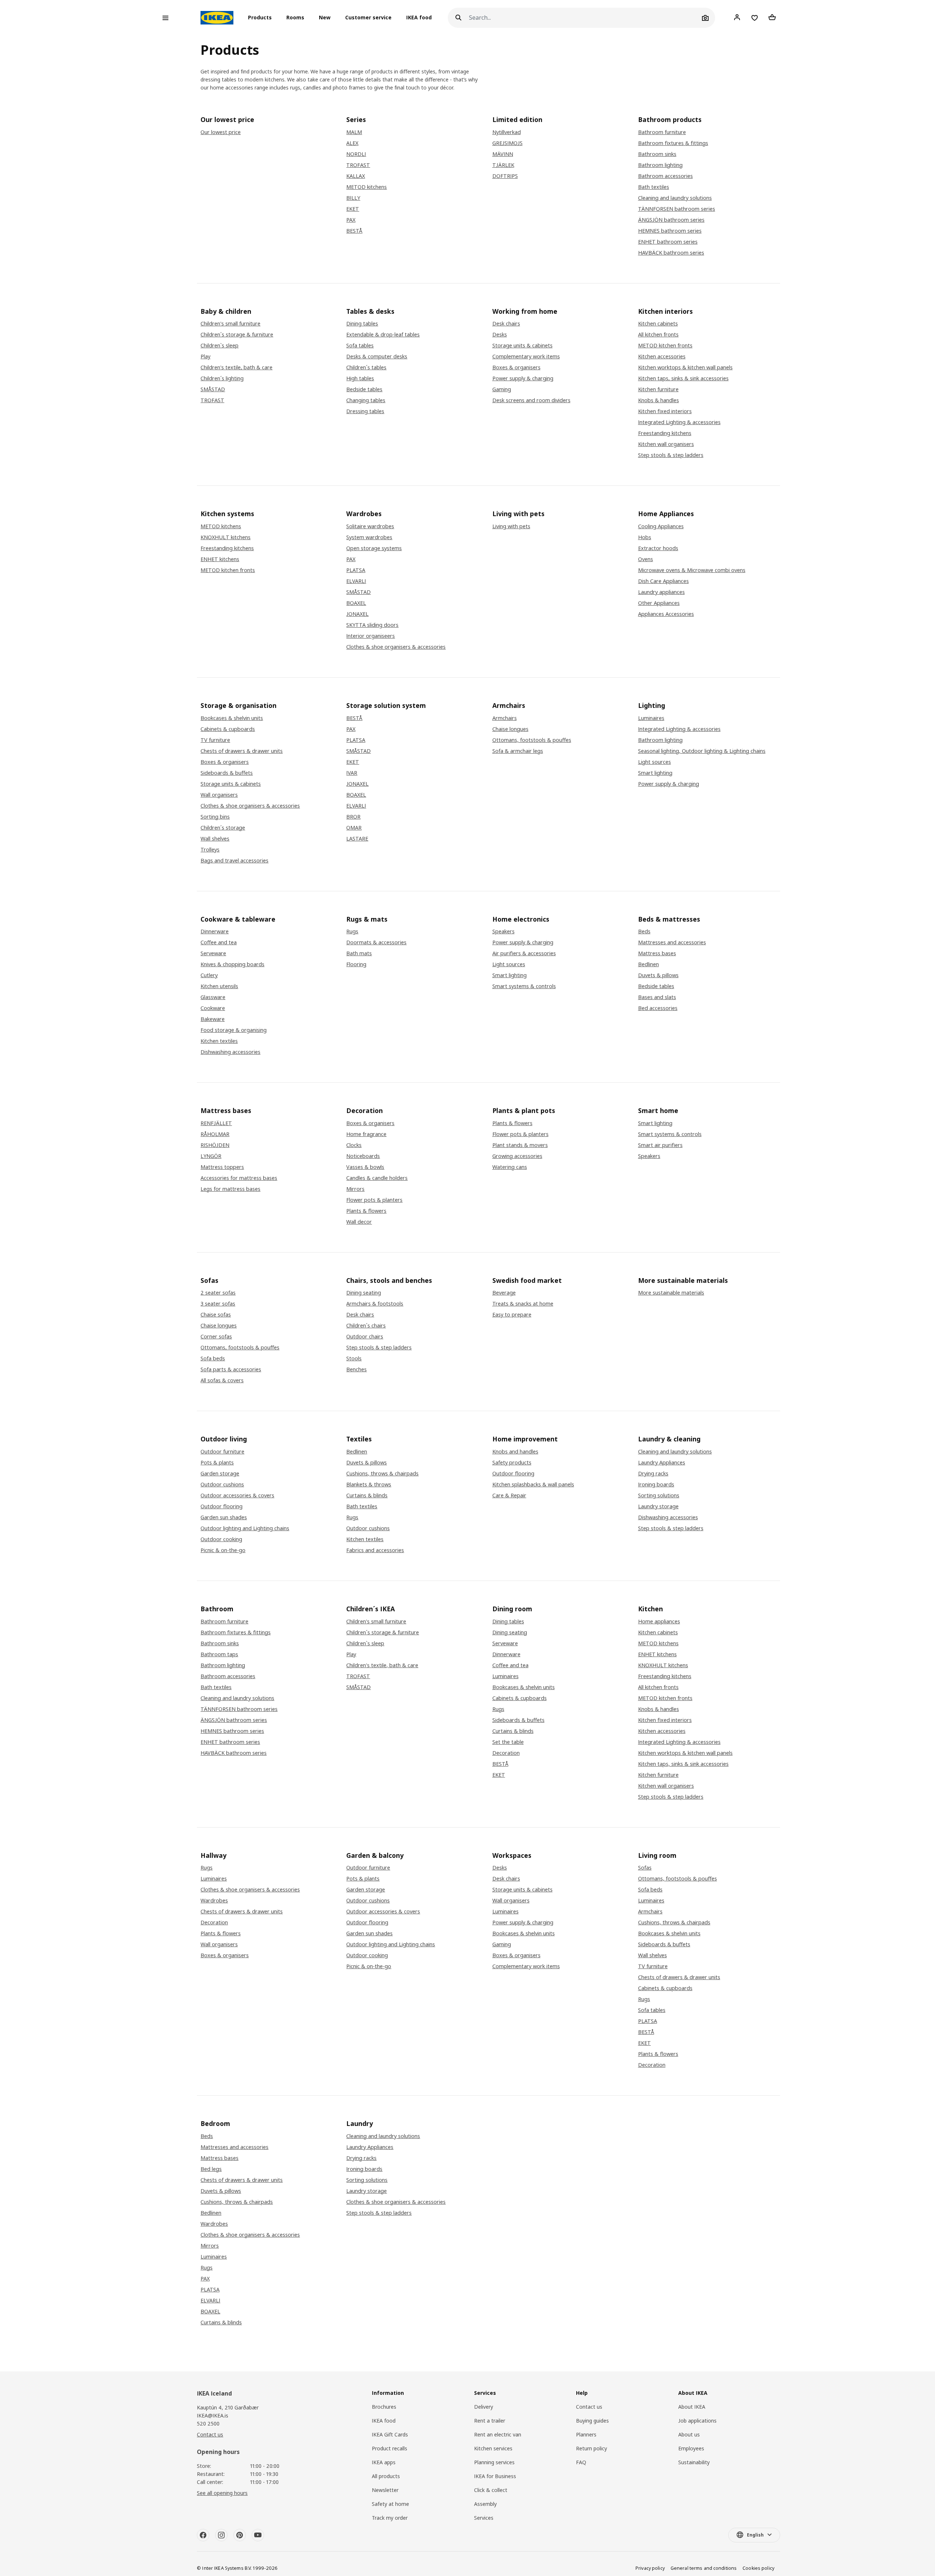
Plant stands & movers (520, 1145)
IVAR (352, 773)
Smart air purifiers (660, 1145)
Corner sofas (216, 1337)
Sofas (645, 1868)
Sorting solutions (659, 1495)
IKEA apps (384, 2462)
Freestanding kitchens (665, 433)
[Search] (458, 18)
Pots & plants (217, 1463)
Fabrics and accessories (375, 1550)
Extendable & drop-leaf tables (383, 335)
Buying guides (592, 2421)
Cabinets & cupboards (228, 729)
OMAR (354, 828)
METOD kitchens (367, 187)
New (325, 18)
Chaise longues (510, 729)
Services (484, 2518)
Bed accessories (658, 1008)
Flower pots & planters (374, 1200)
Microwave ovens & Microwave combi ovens (692, 570)
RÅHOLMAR (215, 1134)
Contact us (210, 2434)
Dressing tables (365, 411)
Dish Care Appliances (663, 581)
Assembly (485, 2504)
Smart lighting (655, 773)
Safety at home (390, 2504)
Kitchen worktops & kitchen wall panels (685, 367)
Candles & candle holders (377, 1178)
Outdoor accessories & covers (237, 1495)
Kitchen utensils (219, 986)
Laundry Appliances (662, 1463)
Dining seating (364, 1293)
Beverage (504, 1293)
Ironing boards (656, 1485)
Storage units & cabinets (522, 346)
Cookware (213, 1008)
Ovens (646, 559)
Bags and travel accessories (234, 861)
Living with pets (511, 526)
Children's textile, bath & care (236, 367)
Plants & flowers (366, 1211)
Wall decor (359, 1222)
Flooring (356, 964)
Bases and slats (657, 997)
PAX (351, 220)
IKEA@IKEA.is (213, 2415)
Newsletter (385, 2490)
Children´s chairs (366, 1326)
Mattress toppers (222, 1167)
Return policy (591, 2448)
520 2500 (208, 2423)
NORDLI (356, 154)
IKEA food (419, 18)
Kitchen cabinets (658, 324)
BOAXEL (356, 603)
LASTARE (357, 839)
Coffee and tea (219, 942)
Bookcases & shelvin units (232, 718)
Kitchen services (493, 2448)
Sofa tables (360, 346)
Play (205, 357)
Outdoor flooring (222, 1506)
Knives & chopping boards (232, 964)
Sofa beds (213, 1359)
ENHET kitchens (220, 559)
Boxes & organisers (516, 367)
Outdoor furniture (222, 1452)
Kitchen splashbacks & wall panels (533, 1485)
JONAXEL (357, 614)
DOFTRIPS (505, 176)
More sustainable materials (671, 1293)
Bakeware (213, 1019)
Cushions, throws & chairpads (382, 1474)
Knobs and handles (515, 1452)
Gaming (502, 389)
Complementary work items (526, 357)
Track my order (390, 2518)
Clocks (354, 1145)
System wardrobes (369, 537)
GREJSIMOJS (507, 143)
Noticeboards (363, 1156)
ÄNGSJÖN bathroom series (671, 220)
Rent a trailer (490, 2421)
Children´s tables (366, 367)
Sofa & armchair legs (518, 751)
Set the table (508, 1742)
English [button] (755, 2535)
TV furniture (215, 740)
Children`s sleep (220, 346)
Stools (354, 1359)
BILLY (353, 198)
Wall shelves (215, 839)
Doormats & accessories (376, 942)
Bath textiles (654, 187)
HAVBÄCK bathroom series (671, 253)
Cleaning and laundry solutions (675, 198)
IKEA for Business (495, 2476)
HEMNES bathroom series (670, 231)
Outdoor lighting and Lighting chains (245, 1528)
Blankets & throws (369, 1485)
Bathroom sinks (657, 154)
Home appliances (659, 1622)
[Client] (737, 18)
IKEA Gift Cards (390, 2434)
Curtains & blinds (367, 1495)
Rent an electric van (498, 2434)
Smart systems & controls (524, 986)
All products (386, 2476)
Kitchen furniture (658, 389)
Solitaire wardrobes (370, 526)
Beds (644, 931)
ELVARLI (356, 581)
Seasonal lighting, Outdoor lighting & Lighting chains (702, 751)
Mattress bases (657, 953)
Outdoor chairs (365, 1337)
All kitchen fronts (658, 335)
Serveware (213, 953)
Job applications (697, 2421)
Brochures (384, 2407)
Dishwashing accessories (230, 1052)
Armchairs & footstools (375, 1304)
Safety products (512, 1463)
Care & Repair (509, 1495)
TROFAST (358, 165)
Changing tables (366, 400)
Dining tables (362, 324)
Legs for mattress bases (230, 1189)
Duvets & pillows (658, 975)
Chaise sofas (216, 1315)
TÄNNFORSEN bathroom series (677, 209)
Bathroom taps (219, 1654)
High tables (360, 378)
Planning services (494, 2462)
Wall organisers (219, 795)
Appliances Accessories (666, 614)
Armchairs (505, 718)
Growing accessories (517, 1156)
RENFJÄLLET (216, 1123)
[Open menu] (165, 18)
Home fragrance (366, 1134)
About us (689, 2434)
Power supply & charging (523, 378)
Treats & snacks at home (523, 1304)
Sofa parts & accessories (231, 1369)
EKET (353, 209)
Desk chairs (506, 324)
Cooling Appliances (661, 526)
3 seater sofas (218, 1304)
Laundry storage (658, 1506)
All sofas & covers (222, 1380)
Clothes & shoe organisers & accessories (396, 647)
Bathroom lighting (660, 165)
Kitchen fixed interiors (665, 411)
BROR (353, 817)
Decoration (506, 1753)
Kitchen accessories (662, 357)
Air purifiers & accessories (524, 953)
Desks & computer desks (377, 357)
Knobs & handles (659, 400)
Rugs (352, 931)
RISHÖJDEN (215, 1145)
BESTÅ (354, 231)
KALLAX (356, 176)
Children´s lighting (222, 378)
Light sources (654, 762)
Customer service (368, 18)
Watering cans (510, 1167)
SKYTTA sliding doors (372, 625)
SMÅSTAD (213, 389)
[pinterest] (240, 2535)
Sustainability (694, 2462)
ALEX (352, 143)
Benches (356, 1369)
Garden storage (220, 1474)
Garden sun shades (224, 1517)
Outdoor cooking (221, 1539)
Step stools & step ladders (671, 455)
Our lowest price (221, 132)
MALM (354, 132)
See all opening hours (222, 2493)
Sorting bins (215, 817)
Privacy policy (650, 2568)
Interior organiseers (371, 636)
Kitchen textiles (219, 1041)
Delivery (484, 2407)
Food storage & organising (234, 1030)
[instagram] (221, 2535)
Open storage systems (374, 548)
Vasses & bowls (365, 1167)
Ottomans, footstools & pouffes (532, 740)
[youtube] (258, 2535)
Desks (500, 335)
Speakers (503, 931)
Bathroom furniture (662, 132)
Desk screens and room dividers (531, 400)
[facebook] (203, 2535)
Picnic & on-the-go (223, 1550)
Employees (691, 2448)
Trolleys (210, 850)
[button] (262, 18)
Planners (586, 2434)
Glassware (213, 997)
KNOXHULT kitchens (226, 537)
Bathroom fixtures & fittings (673, 143)
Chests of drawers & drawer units (242, 751)
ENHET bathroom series (668, 242)
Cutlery (209, 975)
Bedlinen (648, 964)
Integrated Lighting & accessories (679, 422)
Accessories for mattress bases (239, 1178)
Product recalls (390, 2448)
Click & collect (491, 2490)
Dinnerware (215, 931)
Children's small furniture (230, 324)
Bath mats (359, 953)
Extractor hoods (658, 548)
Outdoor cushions (222, 1485)
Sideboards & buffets (227, 773)
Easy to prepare (512, 1315)
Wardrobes (214, 1901)
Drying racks (653, 1474)
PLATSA (356, 570)
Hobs (645, 537)
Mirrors (355, 1189)
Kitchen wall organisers (666, 444)
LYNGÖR (211, 1156)
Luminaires (651, 718)
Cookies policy (758, 2568)
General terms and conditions (704, 2568)
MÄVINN (503, 154)
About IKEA (692, 2407)
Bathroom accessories (665, 176)
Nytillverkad (507, 132)
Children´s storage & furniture (237, 335)
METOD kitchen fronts (665, 346)
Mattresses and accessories (672, 942)
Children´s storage (223, 828)
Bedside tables (364, 389)
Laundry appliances (661, 592)
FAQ (581, 2462)
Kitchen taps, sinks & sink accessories (683, 378)
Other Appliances (659, 603)
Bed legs (211, 2169)
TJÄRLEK (503, 165)
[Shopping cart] (772, 18)
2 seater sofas (218, 1293)
